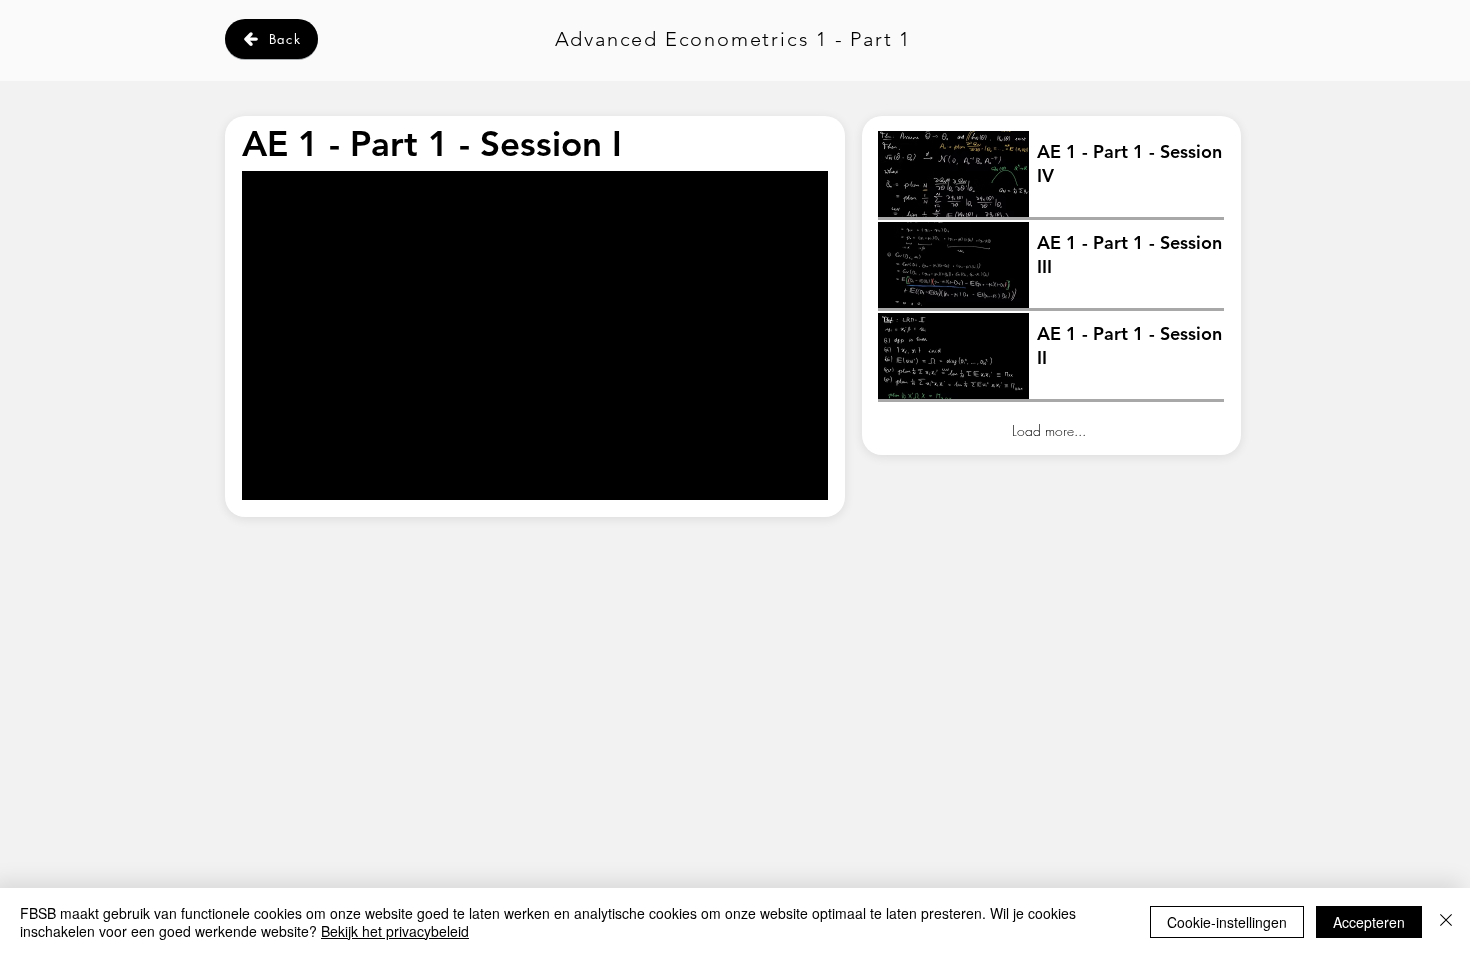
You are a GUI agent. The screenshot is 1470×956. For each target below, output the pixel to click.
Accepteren (1369, 922)
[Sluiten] (1446, 922)
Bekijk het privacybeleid (395, 931)
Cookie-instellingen (1227, 922)
